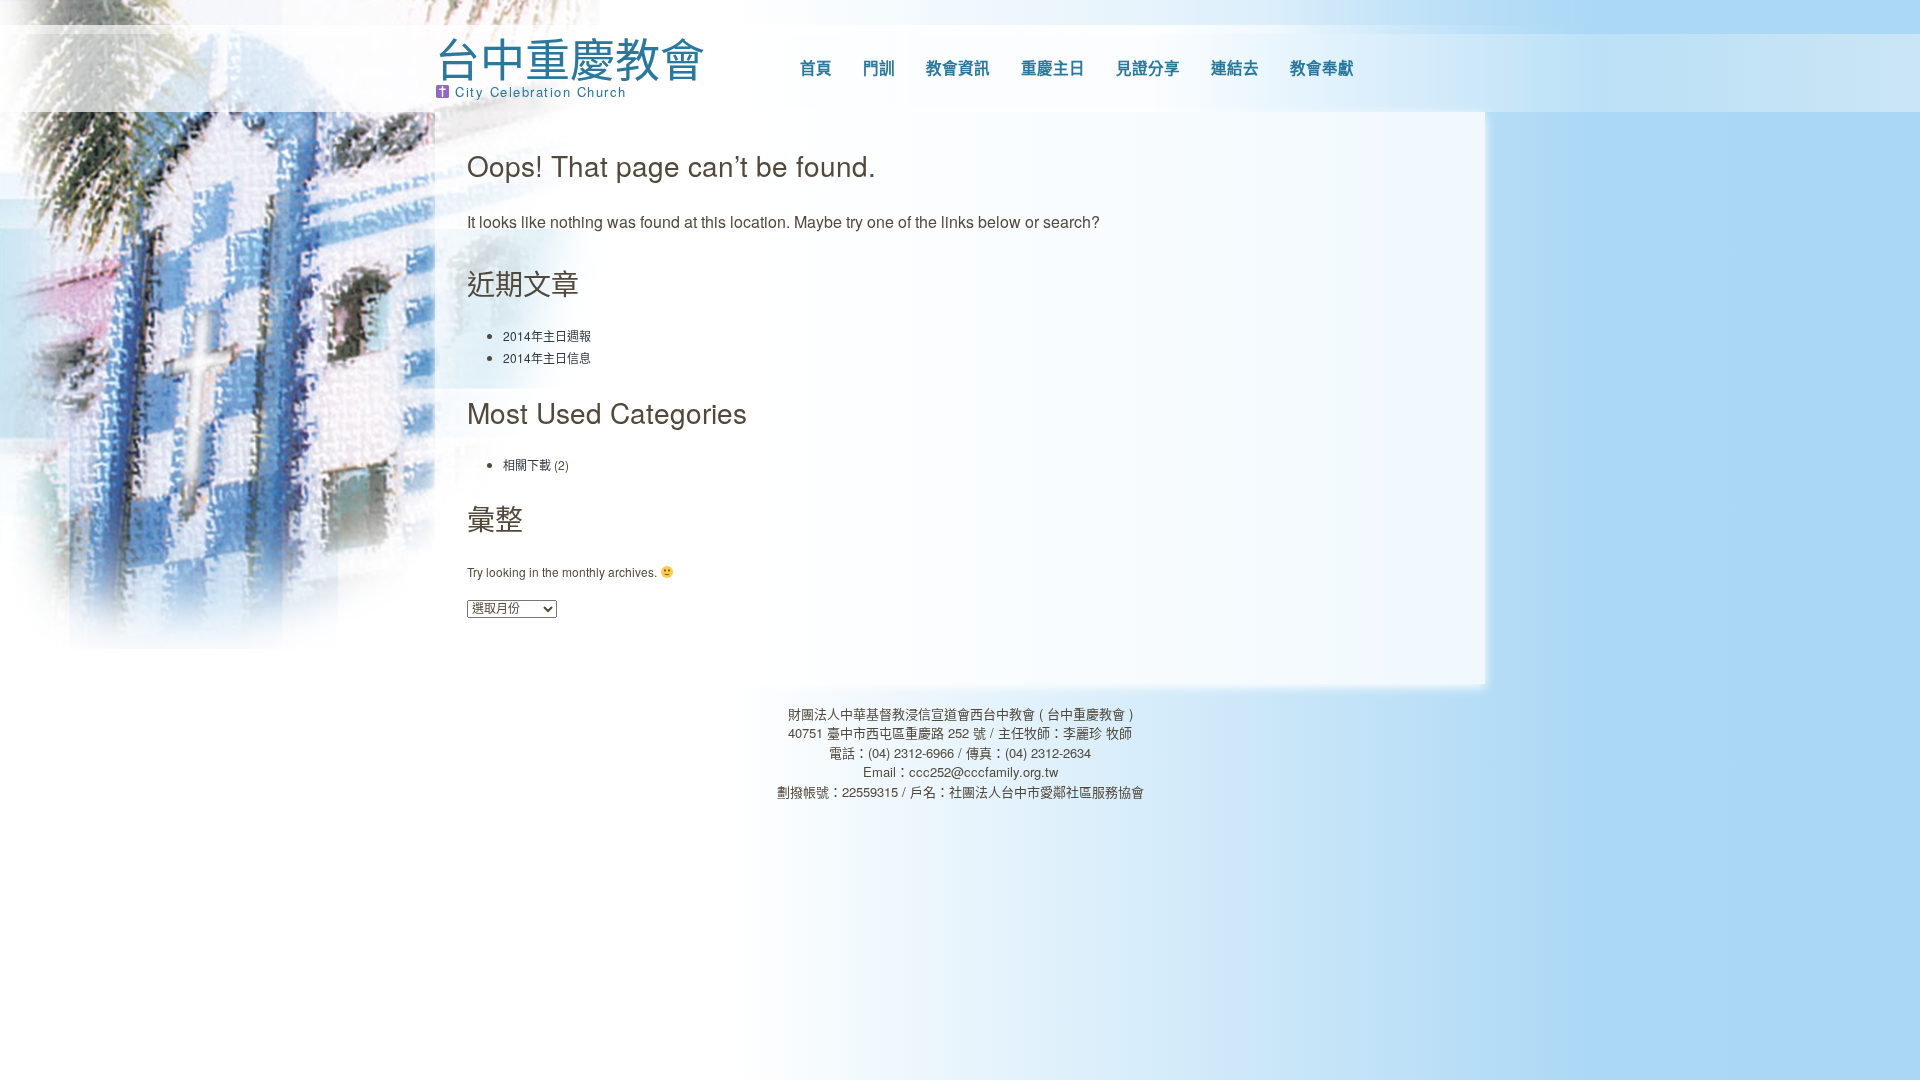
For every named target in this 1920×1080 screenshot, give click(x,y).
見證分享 (1148, 68)
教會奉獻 (1322, 68)
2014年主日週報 (547, 335)
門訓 (879, 68)
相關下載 (527, 464)
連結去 (1235, 68)
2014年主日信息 (547, 357)
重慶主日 (1053, 68)
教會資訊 (958, 68)
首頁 (816, 68)
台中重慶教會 (570, 57)
